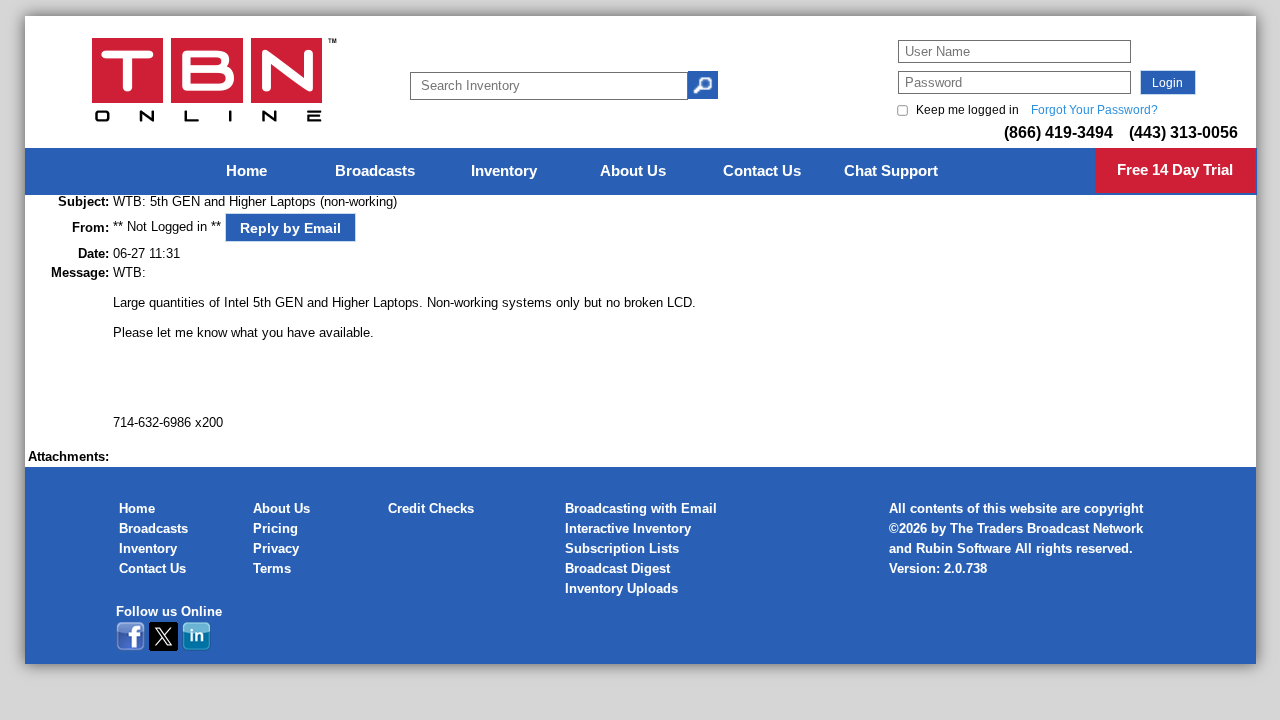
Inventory (148, 548)
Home (137, 508)
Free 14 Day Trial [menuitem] (1175, 169)
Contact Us (152, 568)
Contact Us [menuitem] (762, 170)
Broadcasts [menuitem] (375, 170)
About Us (281, 508)
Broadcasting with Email (641, 508)
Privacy (276, 548)
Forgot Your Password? (1094, 110)
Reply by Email (290, 228)
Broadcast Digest (617, 568)
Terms (272, 568)
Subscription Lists (622, 548)
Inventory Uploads (621, 588)
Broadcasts (153, 528)
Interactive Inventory (628, 528)
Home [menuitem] (246, 170)
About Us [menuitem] (633, 170)
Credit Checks (431, 508)
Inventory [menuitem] (504, 170)
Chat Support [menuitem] (891, 170)
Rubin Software (963, 548)
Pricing (275, 528)
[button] (1168, 82)
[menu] (641, 171)
